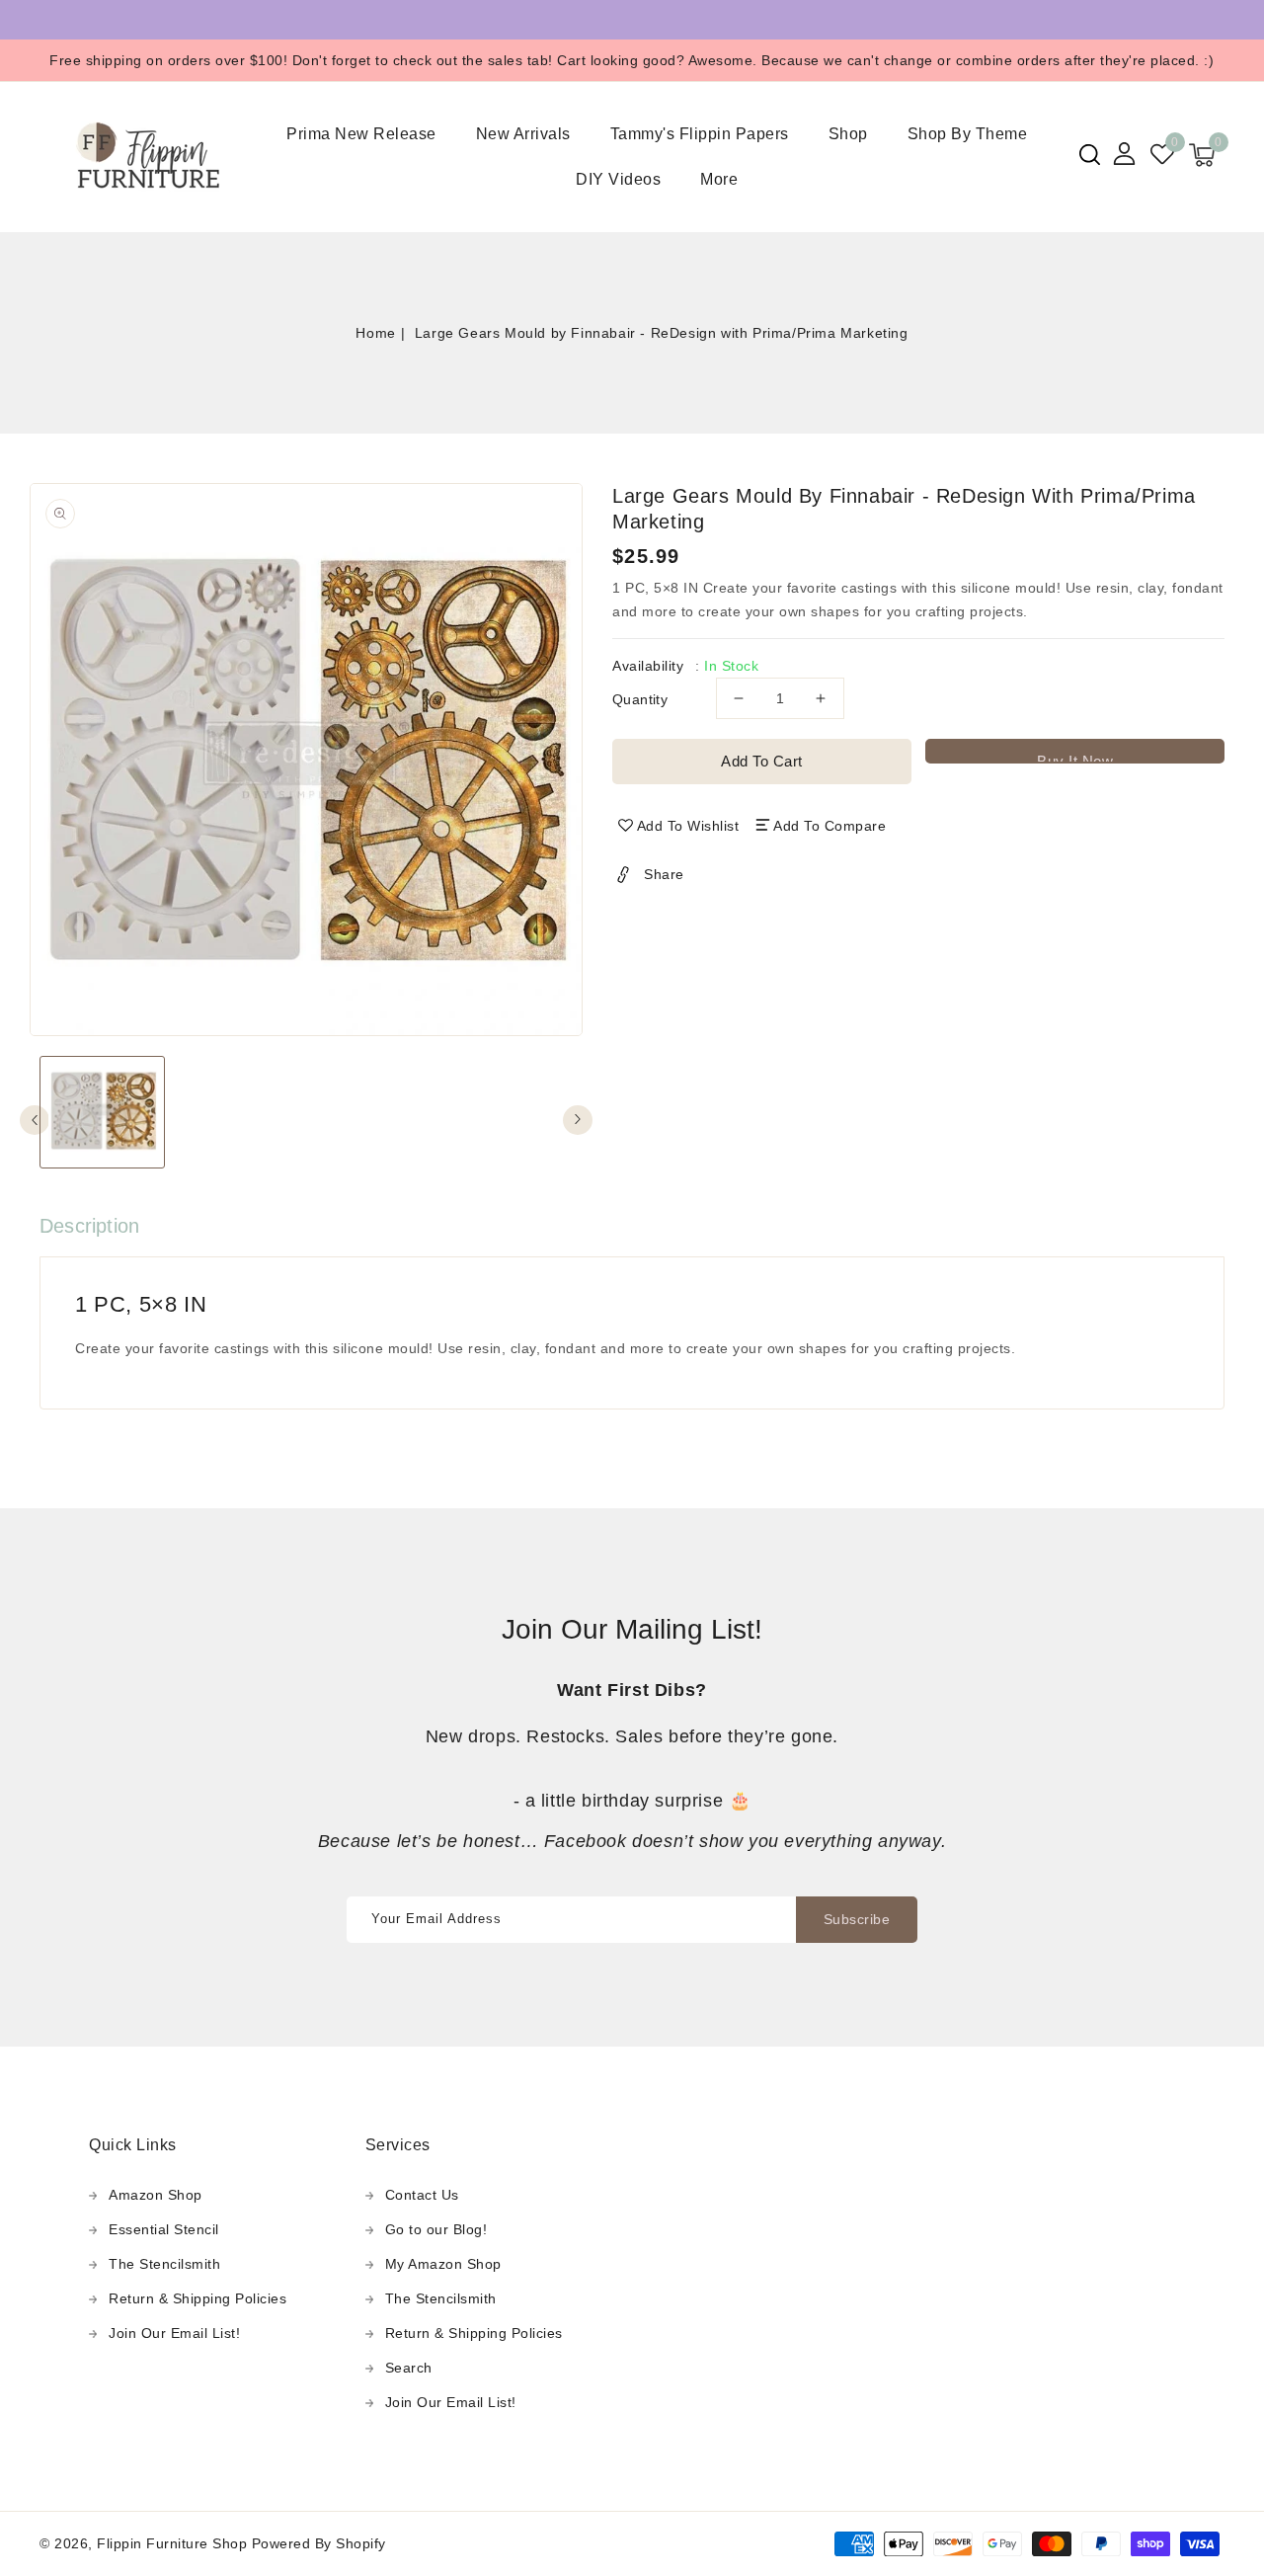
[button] (1090, 155)
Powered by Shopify (319, 2543)
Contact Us (422, 2195)
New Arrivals (523, 134)
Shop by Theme (968, 134)
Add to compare (829, 826)
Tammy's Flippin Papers (700, 134)
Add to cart (762, 761)
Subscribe (857, 1919)
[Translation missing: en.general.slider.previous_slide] (35, 1120)
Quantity (640, 699)
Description (89, 1226)
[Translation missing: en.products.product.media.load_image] (102, 1112)
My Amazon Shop (443, 2264)
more (719, 179)
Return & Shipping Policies (197, 2298)
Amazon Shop (156, 2195)
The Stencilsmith (164, 2264)
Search (409, 2368)
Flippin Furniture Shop (172, 2543)
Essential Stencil (164, 2229)
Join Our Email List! (174, 2333)
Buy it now (1075, 758)
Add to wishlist (688, 826)
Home (375, 333)
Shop (848, 134)
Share (664, 874)
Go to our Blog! (436, 2229)
